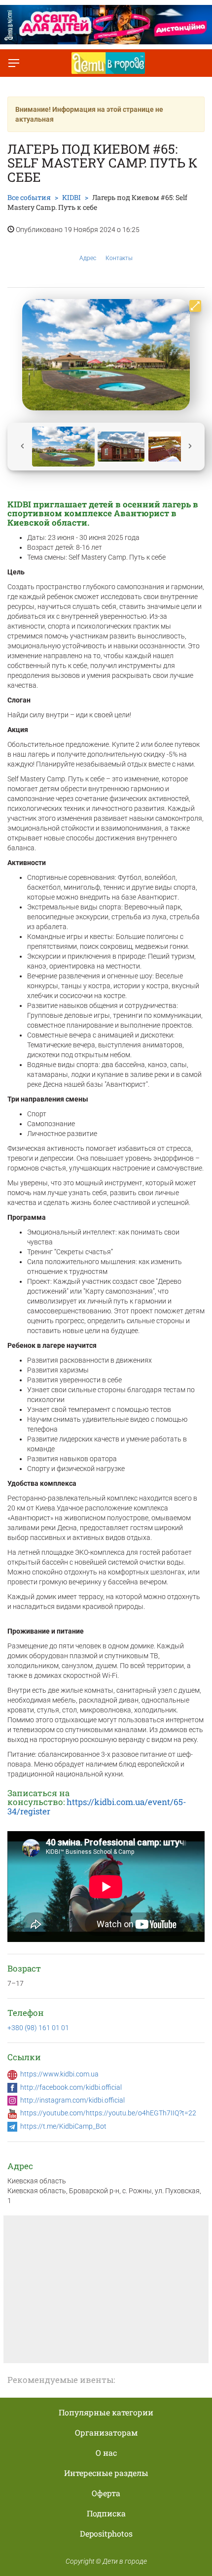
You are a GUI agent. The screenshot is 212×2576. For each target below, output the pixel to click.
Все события (29, 197)
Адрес (88, 258)
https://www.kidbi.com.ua (59, 2074)
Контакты (119, 258)
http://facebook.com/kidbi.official (71, 2087)
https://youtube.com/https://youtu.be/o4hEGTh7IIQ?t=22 (108, 2113)
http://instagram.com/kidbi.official (72, 2100)
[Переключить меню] (14, 63)
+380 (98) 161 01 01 (38, 2028)
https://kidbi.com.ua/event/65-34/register (97, 1807)
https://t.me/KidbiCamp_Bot (63, 2126)
